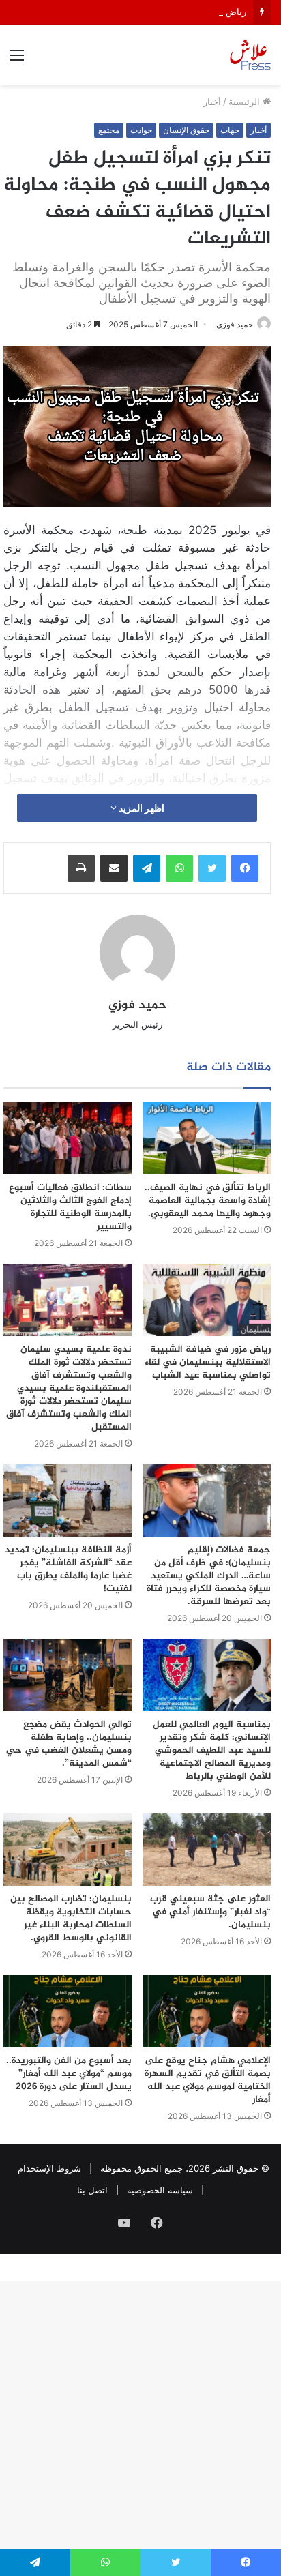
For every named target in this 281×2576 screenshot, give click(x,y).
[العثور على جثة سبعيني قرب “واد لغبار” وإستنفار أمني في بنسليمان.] (207, 1850)
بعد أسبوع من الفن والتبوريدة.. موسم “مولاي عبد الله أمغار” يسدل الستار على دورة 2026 (69, 2074)
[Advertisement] (140, 232)
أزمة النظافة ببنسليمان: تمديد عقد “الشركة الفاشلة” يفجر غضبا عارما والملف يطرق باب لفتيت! (68, 1569)
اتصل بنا (92, 2190)
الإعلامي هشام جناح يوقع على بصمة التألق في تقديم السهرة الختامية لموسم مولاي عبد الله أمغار (208, 2080)
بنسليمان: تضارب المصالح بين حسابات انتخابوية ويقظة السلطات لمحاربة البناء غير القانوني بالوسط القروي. (71, 1919)
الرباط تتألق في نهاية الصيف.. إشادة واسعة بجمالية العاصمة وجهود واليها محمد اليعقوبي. (208, 1201)
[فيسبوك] (245, 868)
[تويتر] (212, 868)
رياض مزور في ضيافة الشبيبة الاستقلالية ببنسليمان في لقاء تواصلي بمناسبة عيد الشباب (208, 1362)
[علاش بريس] (250, 55)
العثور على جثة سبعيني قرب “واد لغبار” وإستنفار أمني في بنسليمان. (210, 1912)
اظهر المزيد (140, 808)
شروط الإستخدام (49, 2168)
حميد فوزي (137, 1005)
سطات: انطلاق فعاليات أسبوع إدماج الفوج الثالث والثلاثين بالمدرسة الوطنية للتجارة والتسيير (70, 1207)
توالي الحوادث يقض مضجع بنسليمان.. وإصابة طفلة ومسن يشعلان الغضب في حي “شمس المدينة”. (69, 1744)
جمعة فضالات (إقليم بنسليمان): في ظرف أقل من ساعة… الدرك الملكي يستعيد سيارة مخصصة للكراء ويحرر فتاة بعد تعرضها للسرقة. (209, 1576)
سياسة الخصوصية (160, 2190)
